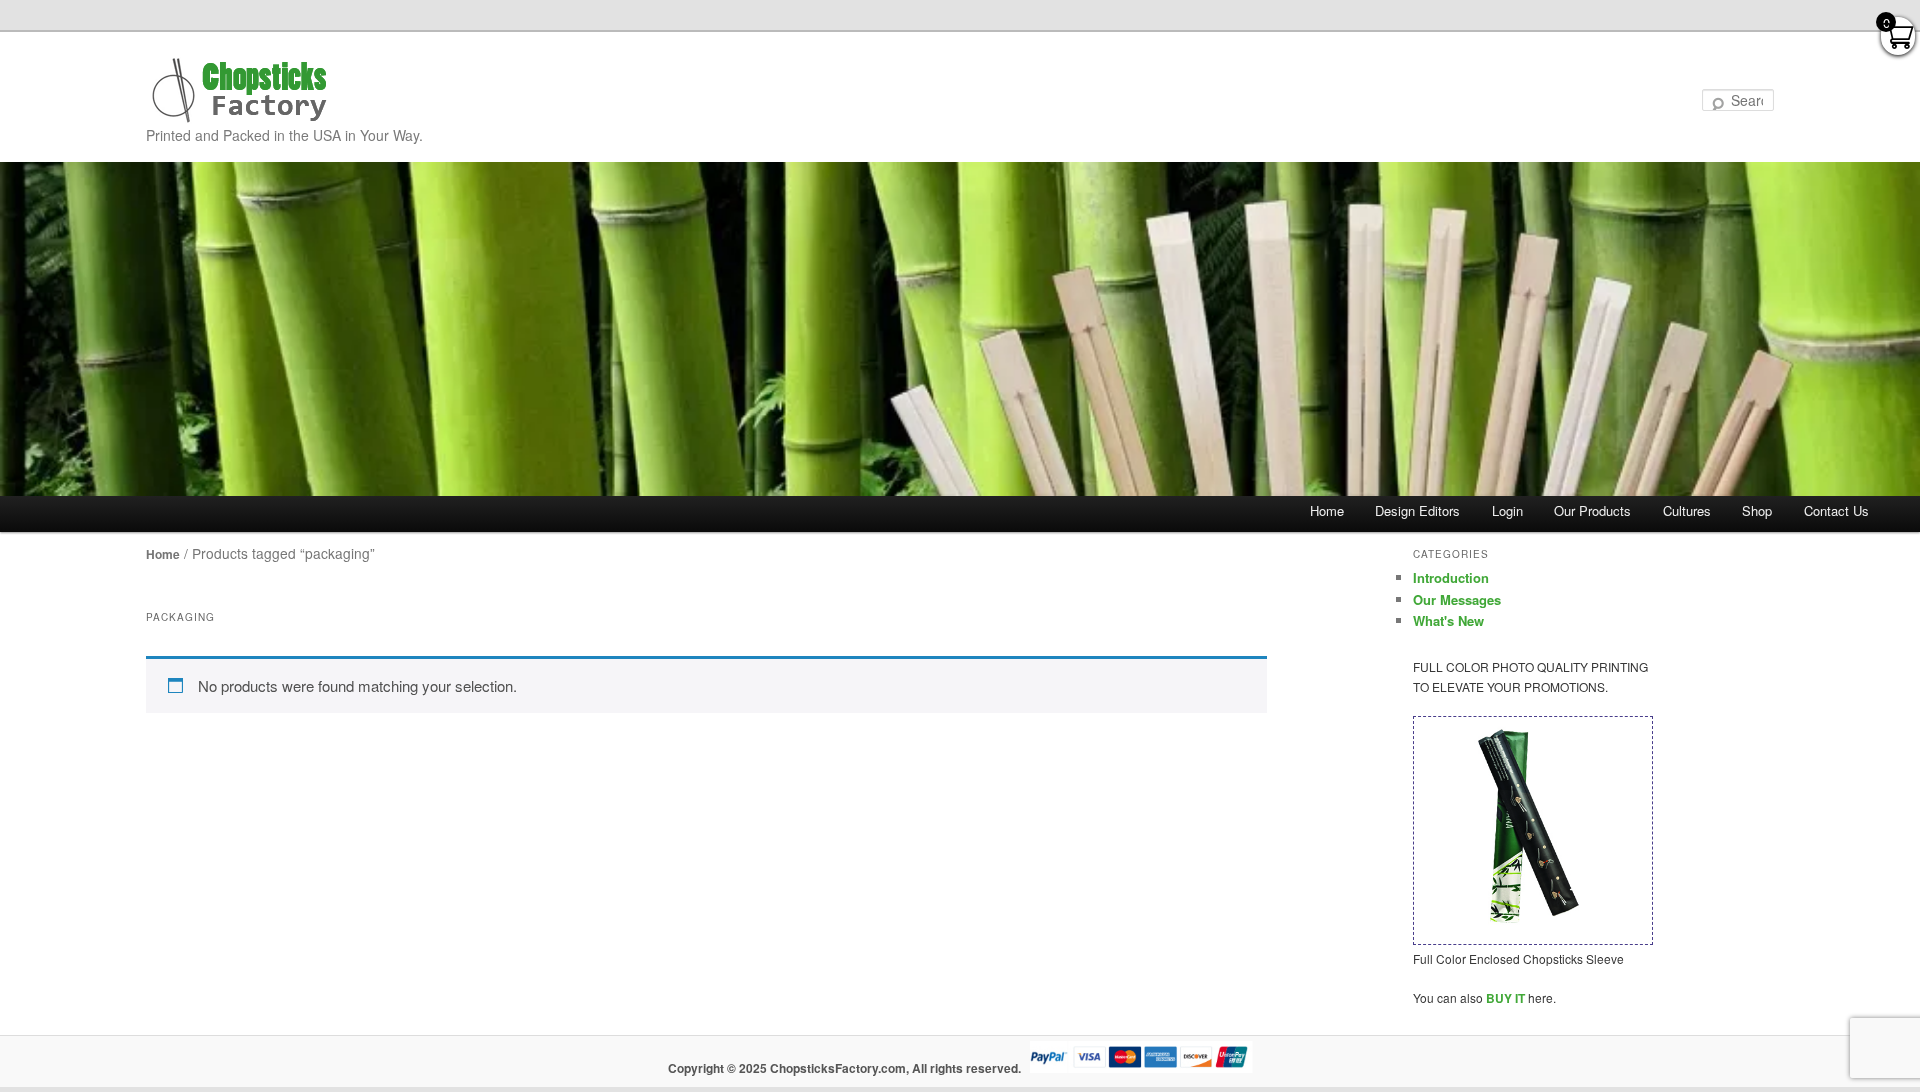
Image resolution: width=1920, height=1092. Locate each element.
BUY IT (1505, 998)
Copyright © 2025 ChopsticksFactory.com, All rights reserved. (844, 1068)
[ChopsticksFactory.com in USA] (241, 90)
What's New (1448, 620)
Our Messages (1457, 599)
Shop (1757, 510)
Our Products (1592, 510)
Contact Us (1836, 510)
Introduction (1451, 577)
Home (1327, 510)
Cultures (1687, 510)
